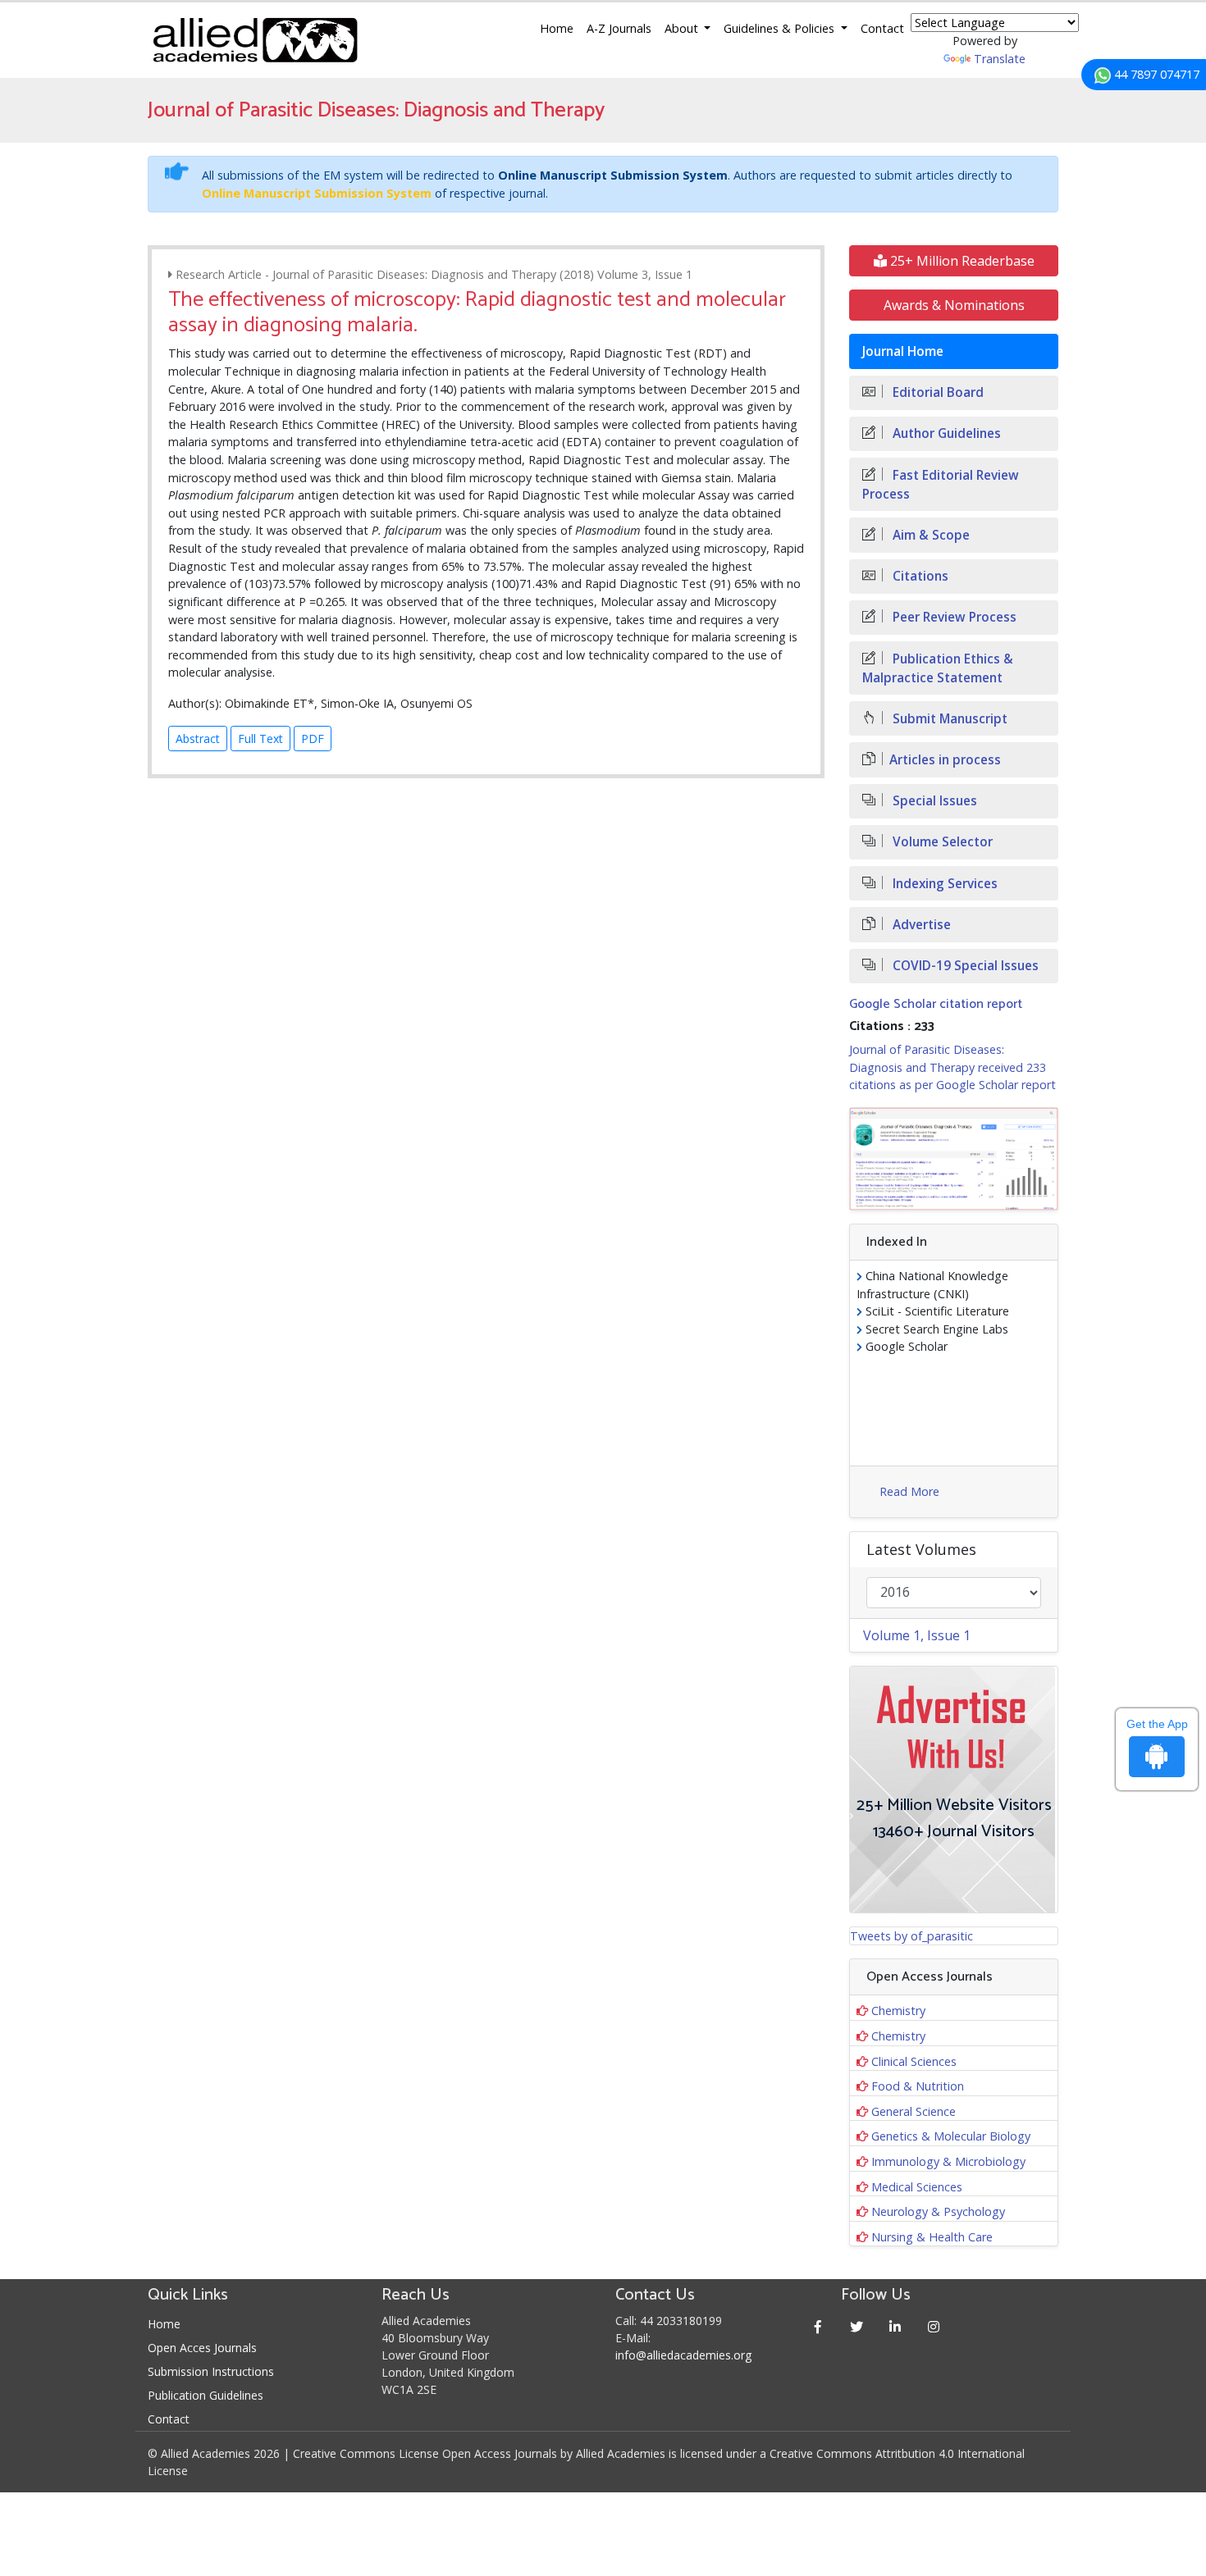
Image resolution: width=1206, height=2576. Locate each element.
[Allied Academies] (255, 40)
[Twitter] (857, 2326)
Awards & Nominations (954, 305)
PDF (313, 739)
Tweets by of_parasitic (911, 1936)
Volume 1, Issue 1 (917, 1635)
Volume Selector (941, 842)
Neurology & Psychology (938, 2211)
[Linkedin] (895, 2326)
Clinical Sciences (914, 2061)
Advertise (920, 925)
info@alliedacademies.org (683, 2355)
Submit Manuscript (948, 719)
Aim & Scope (930, 535)
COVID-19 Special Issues (964, 966)
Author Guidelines (945, 433)
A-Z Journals (619, 28)
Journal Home (903, 351)
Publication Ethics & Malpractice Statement (938, 668)
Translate (1000, 59)
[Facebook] (818, 2326)
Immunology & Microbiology (948, 2161)
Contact (882, 28)
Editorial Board (936, 392)
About (683, 28)
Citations (919, 576)
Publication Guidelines (206, 2395)
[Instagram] (934, 2326)
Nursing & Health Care (932, 2237)
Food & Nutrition (918, 2086)
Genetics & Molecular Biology (951, 2136)
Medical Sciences (917, 2187)
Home (557, 28)
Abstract (198, 739)
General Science (914, 2111)
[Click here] (954, 1159)
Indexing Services (943, 884)
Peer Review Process (953, 617)
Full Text (260, 739)
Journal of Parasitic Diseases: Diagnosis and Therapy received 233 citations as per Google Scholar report (952, 1067)
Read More (909, 1491)
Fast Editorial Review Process (941, 485)
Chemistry (898, 2011)
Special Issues (933, 801)
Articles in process (945, 760)
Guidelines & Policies (781, 28)
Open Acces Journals (202, 2348)
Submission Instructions (211, 2371)
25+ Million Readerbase (961, 261)
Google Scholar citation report (936, 1004)
